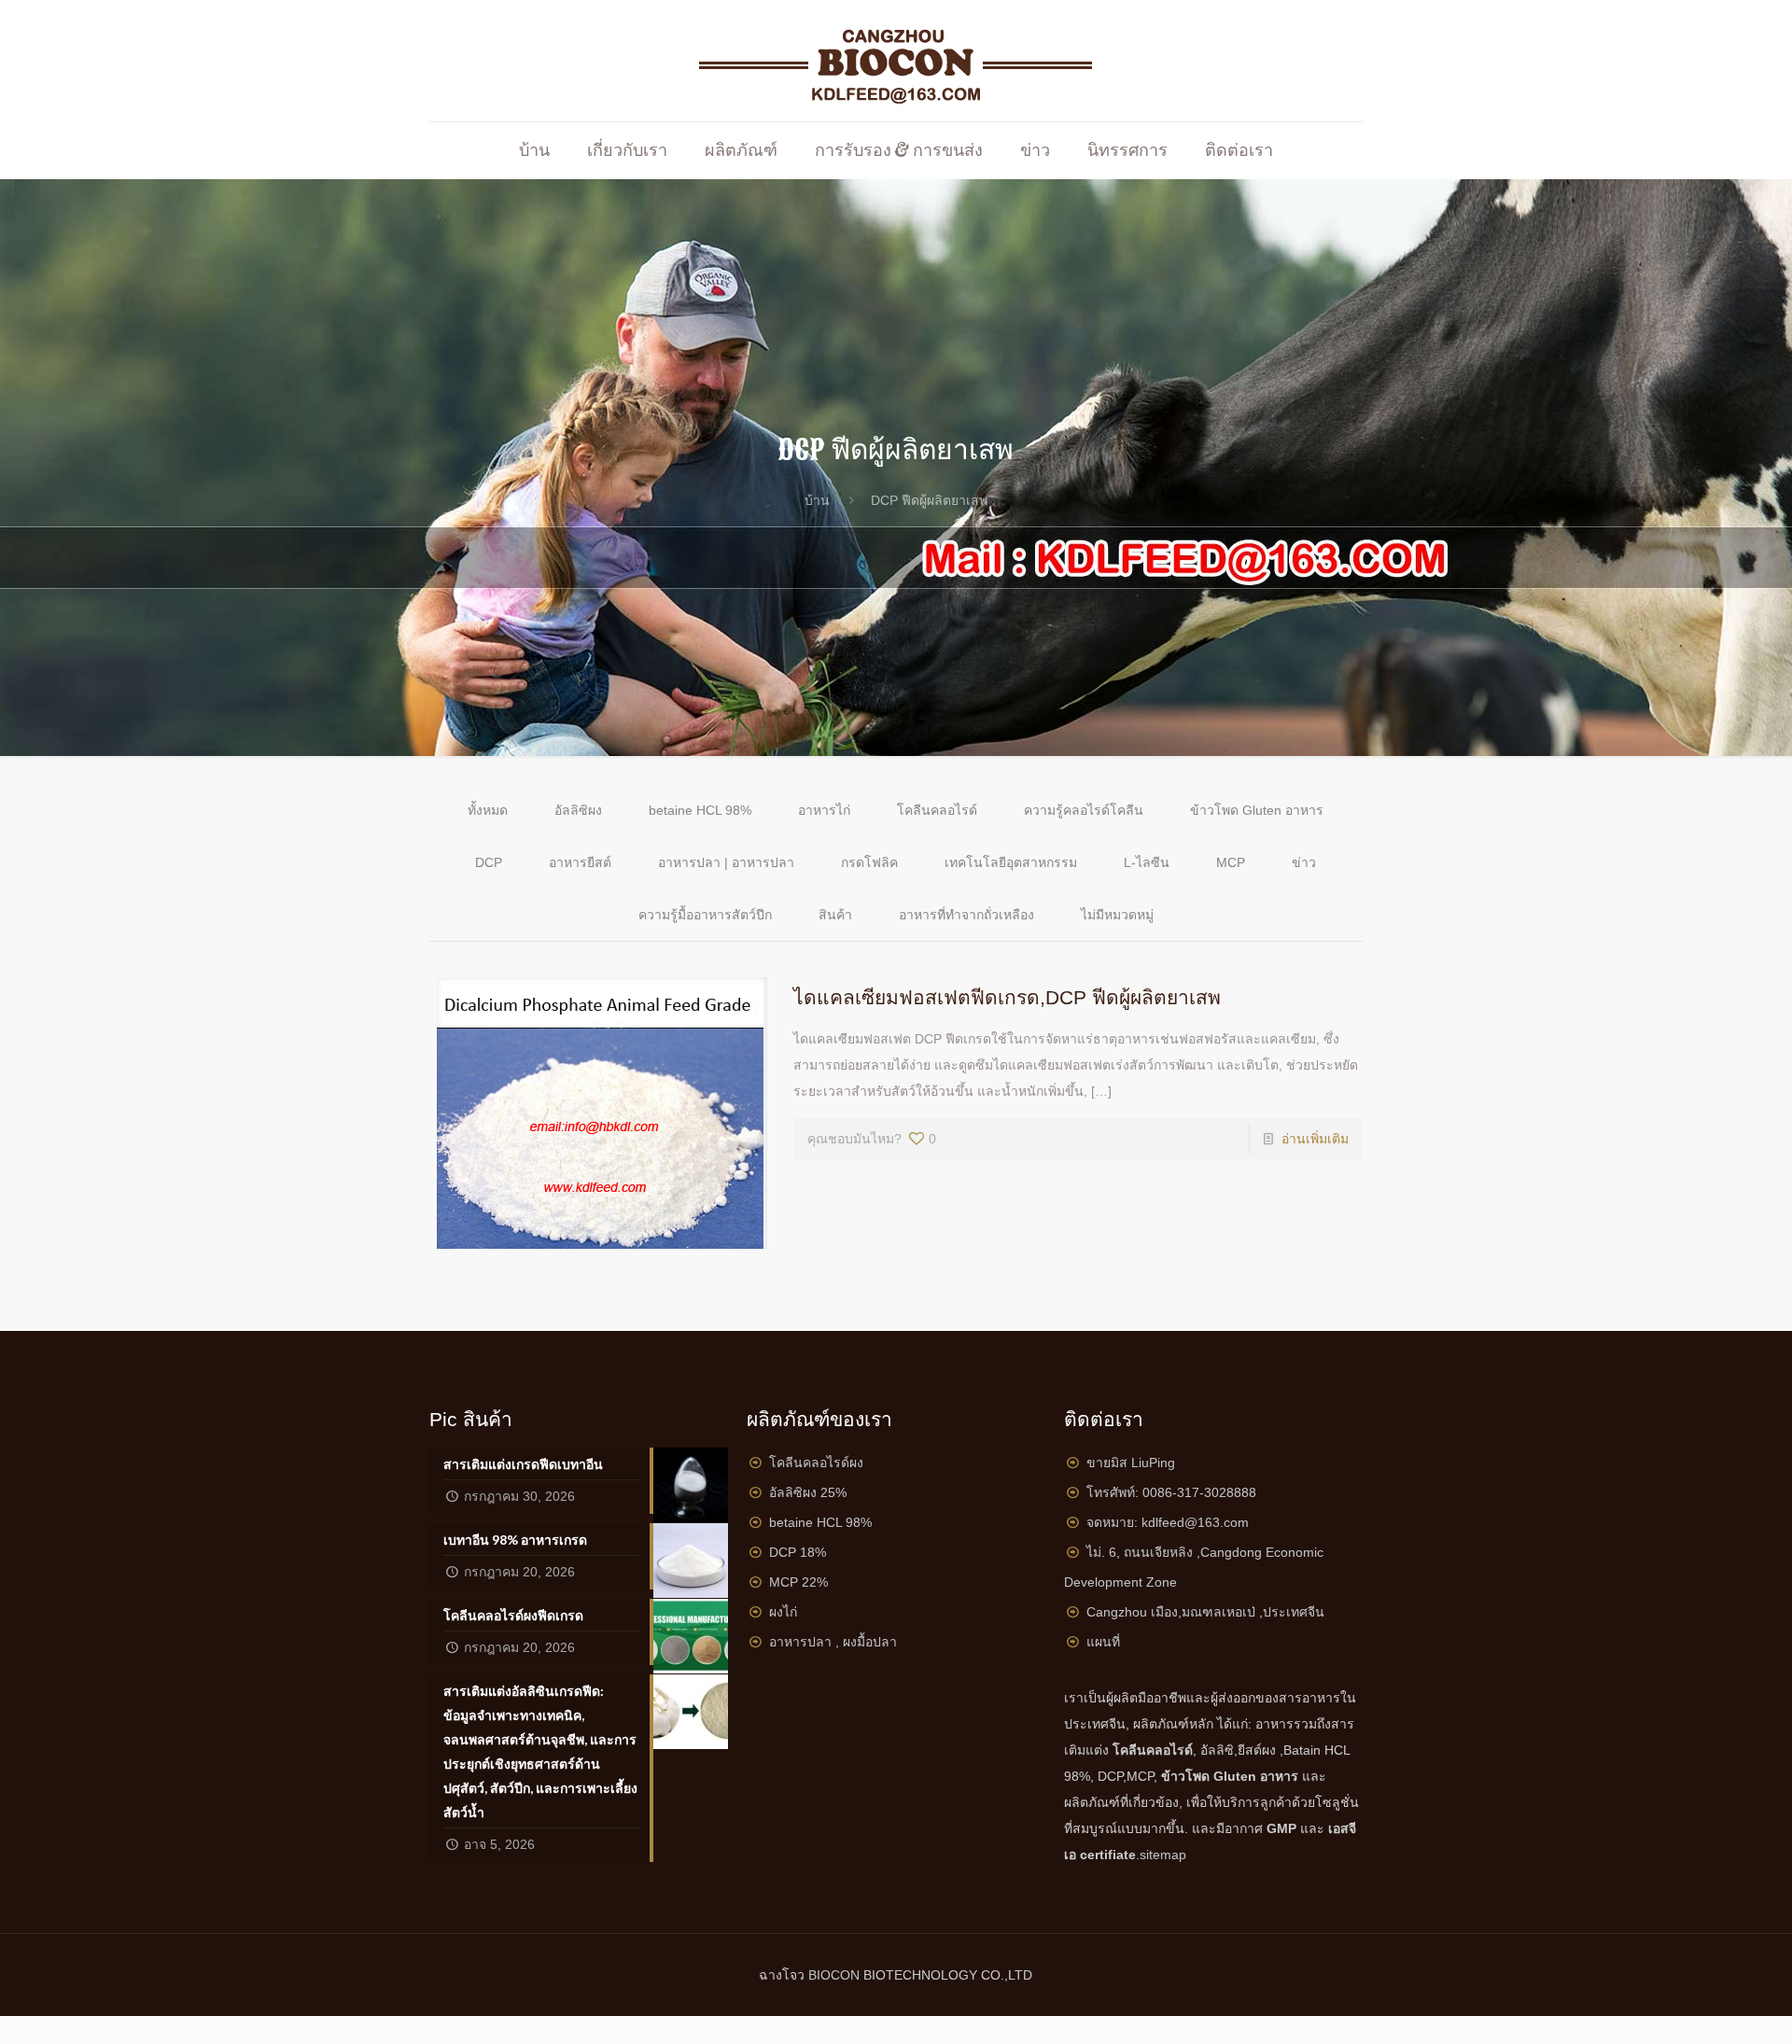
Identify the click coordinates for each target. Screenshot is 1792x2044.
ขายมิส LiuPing (1131, 1463)
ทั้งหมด (488, 810)
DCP (489, 862)
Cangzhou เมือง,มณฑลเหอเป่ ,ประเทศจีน (1205, 1612)
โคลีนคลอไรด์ (937, 810)
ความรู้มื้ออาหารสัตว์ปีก (705, 915)
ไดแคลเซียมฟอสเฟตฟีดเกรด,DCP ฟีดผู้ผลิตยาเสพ (1007, 997)
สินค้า (835, 915)
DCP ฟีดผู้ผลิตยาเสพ (929, 500)
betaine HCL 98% (700, 810)
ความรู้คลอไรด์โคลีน (1084, 810)
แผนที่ (1103, 1642)
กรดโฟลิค (869, 862)
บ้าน (817, 500)
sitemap (1163, 1855)
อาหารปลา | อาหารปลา (726, 862)
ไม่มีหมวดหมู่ (1117, 915)
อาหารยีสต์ (580, 862)
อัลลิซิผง (578, 810)
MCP (1231, 862)
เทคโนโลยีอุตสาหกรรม (1011, 862)
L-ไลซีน (1147, 862)
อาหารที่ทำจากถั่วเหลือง (966, 915)
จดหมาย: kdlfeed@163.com (1168, 1522)
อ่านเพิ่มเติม (1315, 1139)
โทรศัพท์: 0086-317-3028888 (1171, 1492)
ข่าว (1304, 862)
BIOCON (836, 1975)
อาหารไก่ (824, 810)
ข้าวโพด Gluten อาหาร (1257, 810)
